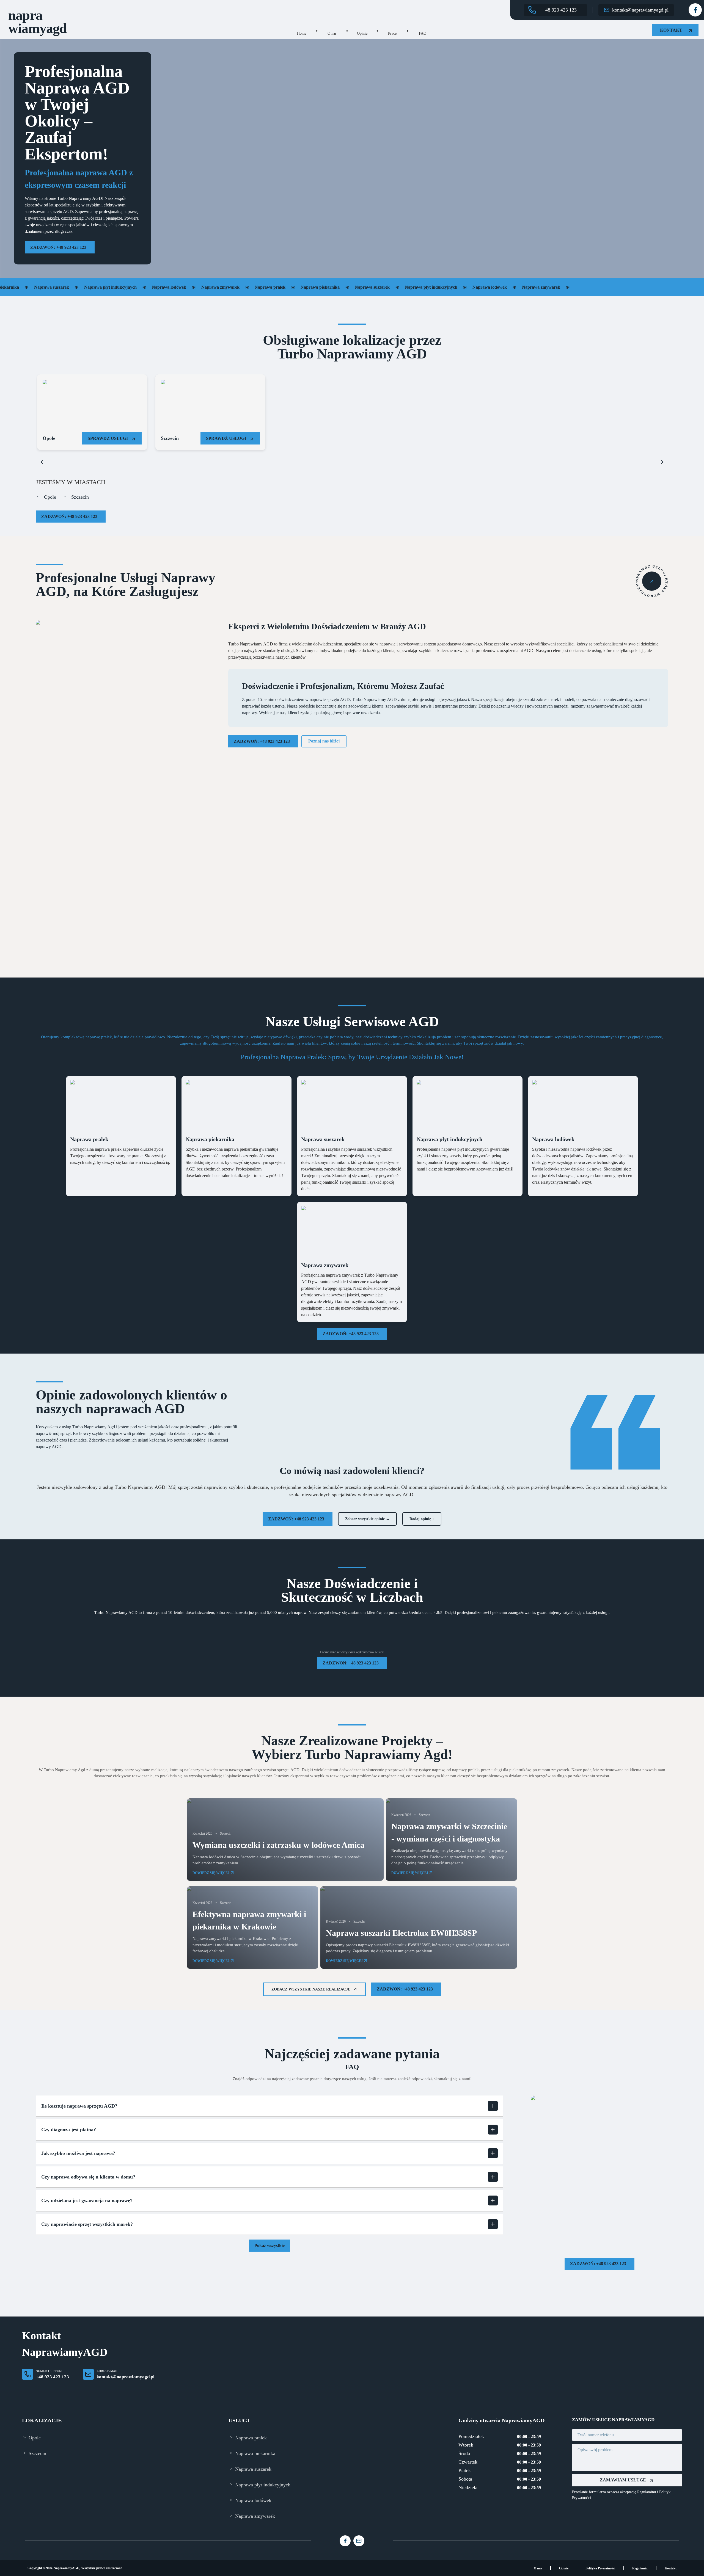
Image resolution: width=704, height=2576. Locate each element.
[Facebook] (695, 10)
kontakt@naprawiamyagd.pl (126, 2377)
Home (302, 33)
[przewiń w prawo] (662, 462)
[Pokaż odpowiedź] (493, 2106)
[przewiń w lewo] (42, 462)
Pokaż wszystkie (269, 2245)
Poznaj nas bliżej (324, 741)
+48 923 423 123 (52, 2377)
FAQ (423, 33)
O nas (332, 33)
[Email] (359, 2541)
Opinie (362, 33)
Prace (392, 33)
